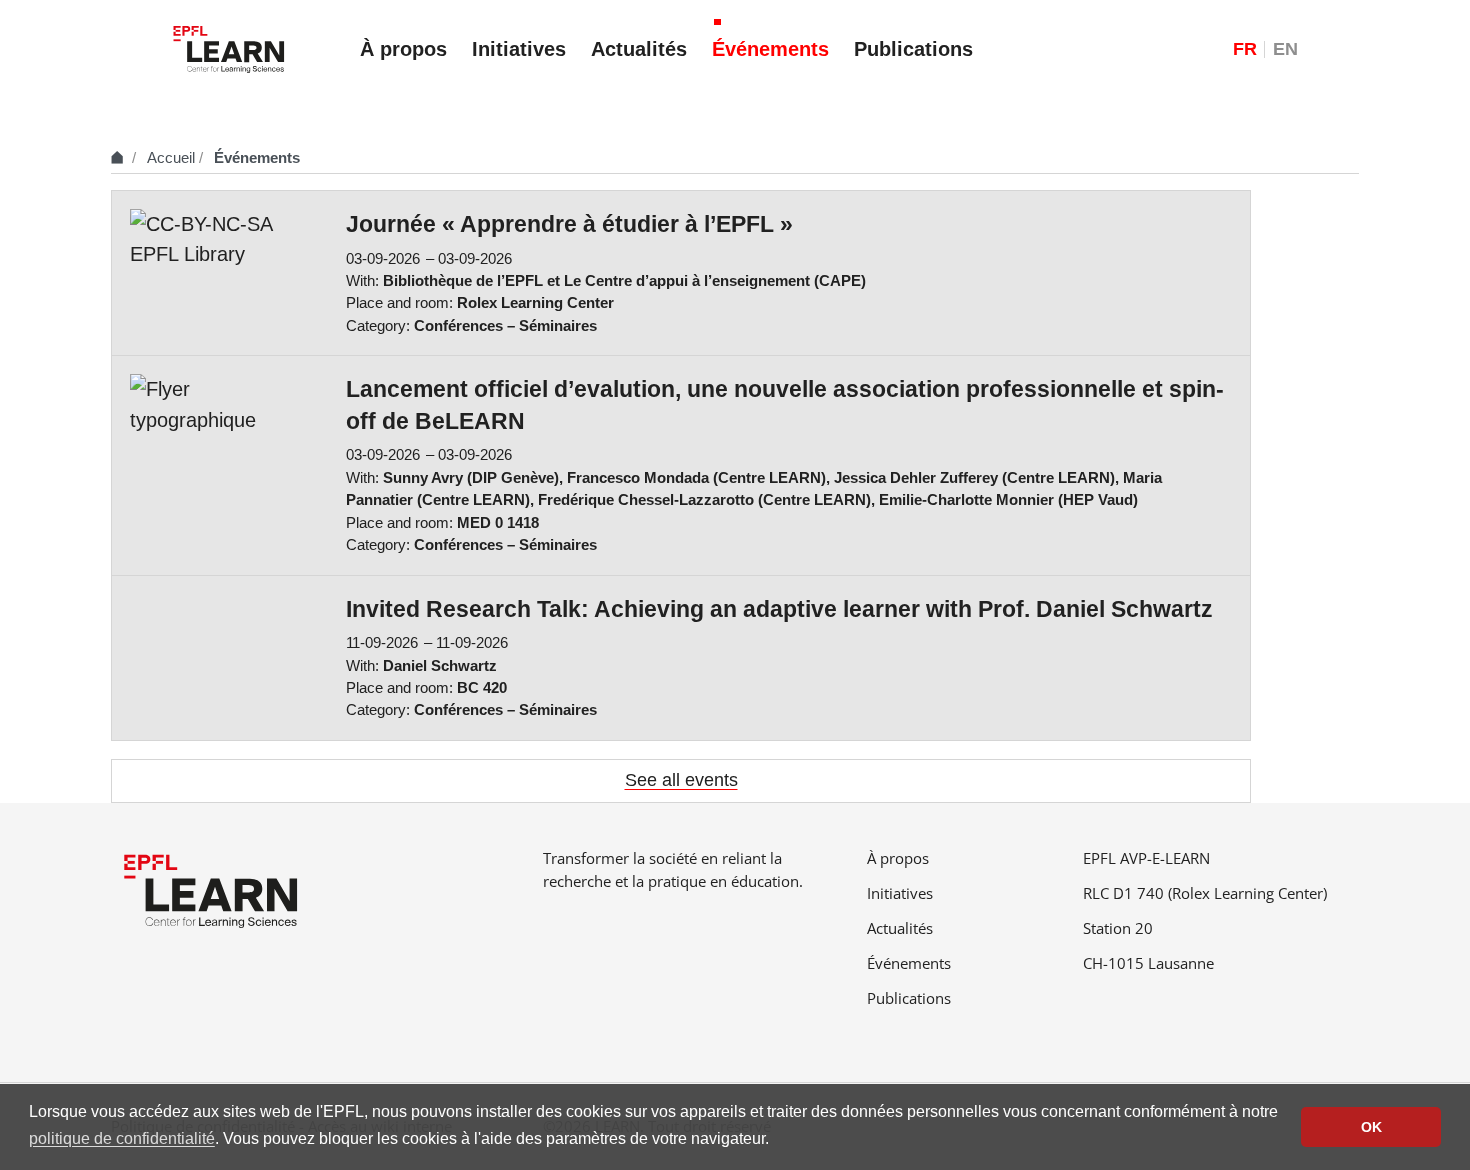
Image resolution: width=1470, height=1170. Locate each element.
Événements (909, 963)
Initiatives (900, 893)
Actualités (900, 928)
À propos (898, 858)
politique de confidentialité (122, 1138)
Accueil (171, 157)
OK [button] (1371, 1127)
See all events (681, 780)
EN (1285, 49)
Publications (909, 998)
